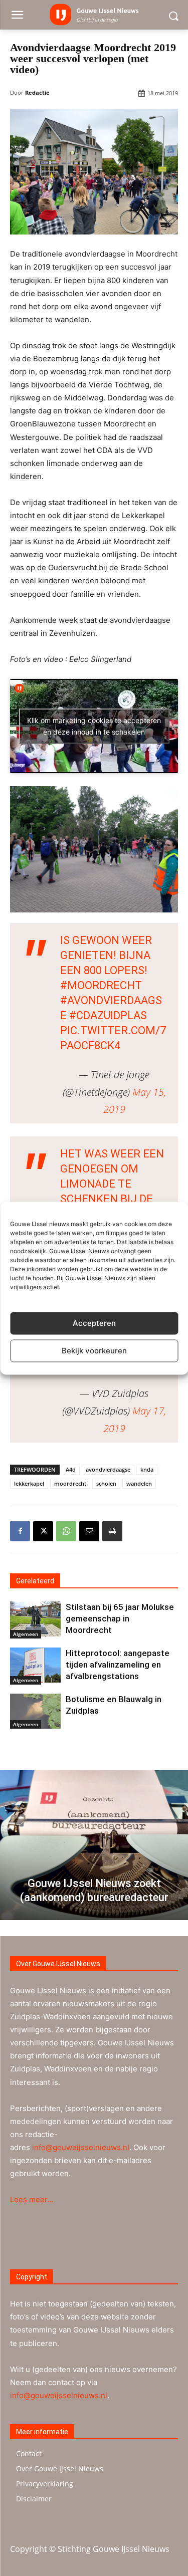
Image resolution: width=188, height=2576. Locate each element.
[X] (43, 1531)
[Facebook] (20, 1531)
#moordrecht (101, 985)
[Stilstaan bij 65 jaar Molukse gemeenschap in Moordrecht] (35, 1619)
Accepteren (94, 1323)
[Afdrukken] (112, 1531)
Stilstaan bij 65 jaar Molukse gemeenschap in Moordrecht (120, 1618)
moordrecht (70, 1483)
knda (147, 1469)
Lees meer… (32, 2199)
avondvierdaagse (108, 1469)
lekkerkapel (29, 1483)
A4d (71, 1469)
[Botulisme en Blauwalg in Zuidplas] (35, 1711)
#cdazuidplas (108, 1015)
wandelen (139, 1483)
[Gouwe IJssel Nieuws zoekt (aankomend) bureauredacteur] (94, 1845)
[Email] (89, 1531)
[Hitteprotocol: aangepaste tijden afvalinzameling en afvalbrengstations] (35, 1665)
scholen (106, 1483)
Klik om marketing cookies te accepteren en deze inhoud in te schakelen (94, 726)
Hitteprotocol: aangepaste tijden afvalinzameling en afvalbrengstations (118, 1665)
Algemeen (26, 1634)
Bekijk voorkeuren (94, 1351)
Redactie (37, 92)
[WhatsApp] (66, 1531)
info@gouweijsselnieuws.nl (81, 2147)
